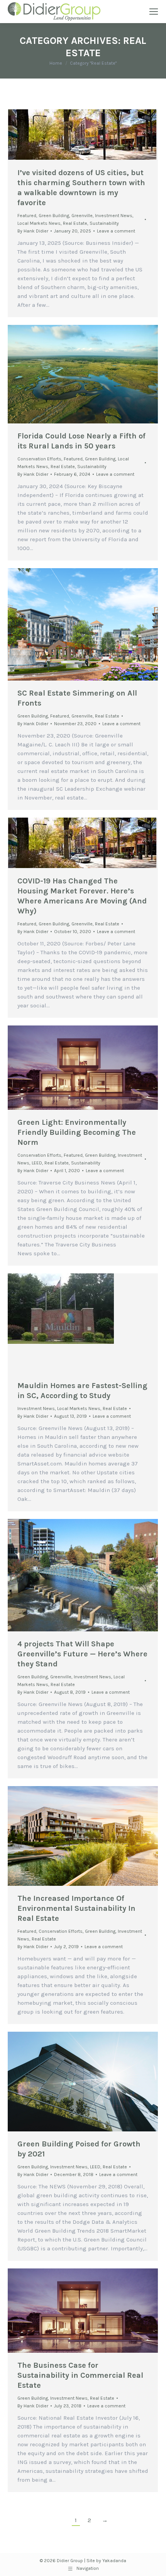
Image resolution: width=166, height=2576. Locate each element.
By (33, 231)
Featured (27, 216)
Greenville (82, 216)
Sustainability (104, 223)
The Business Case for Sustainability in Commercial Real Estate (80, 2375)
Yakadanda (114, 2561)
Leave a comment (116, 231)
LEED (37, 1163)
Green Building (54, 216)
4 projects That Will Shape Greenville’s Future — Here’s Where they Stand (82, 1654)
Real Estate (75, 223)
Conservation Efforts (39, 459)
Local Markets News (39, 223)
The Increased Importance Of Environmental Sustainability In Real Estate (76, 1908)
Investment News (114, 216)
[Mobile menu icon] (154, 12)
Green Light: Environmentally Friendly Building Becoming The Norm (77, 1132)
